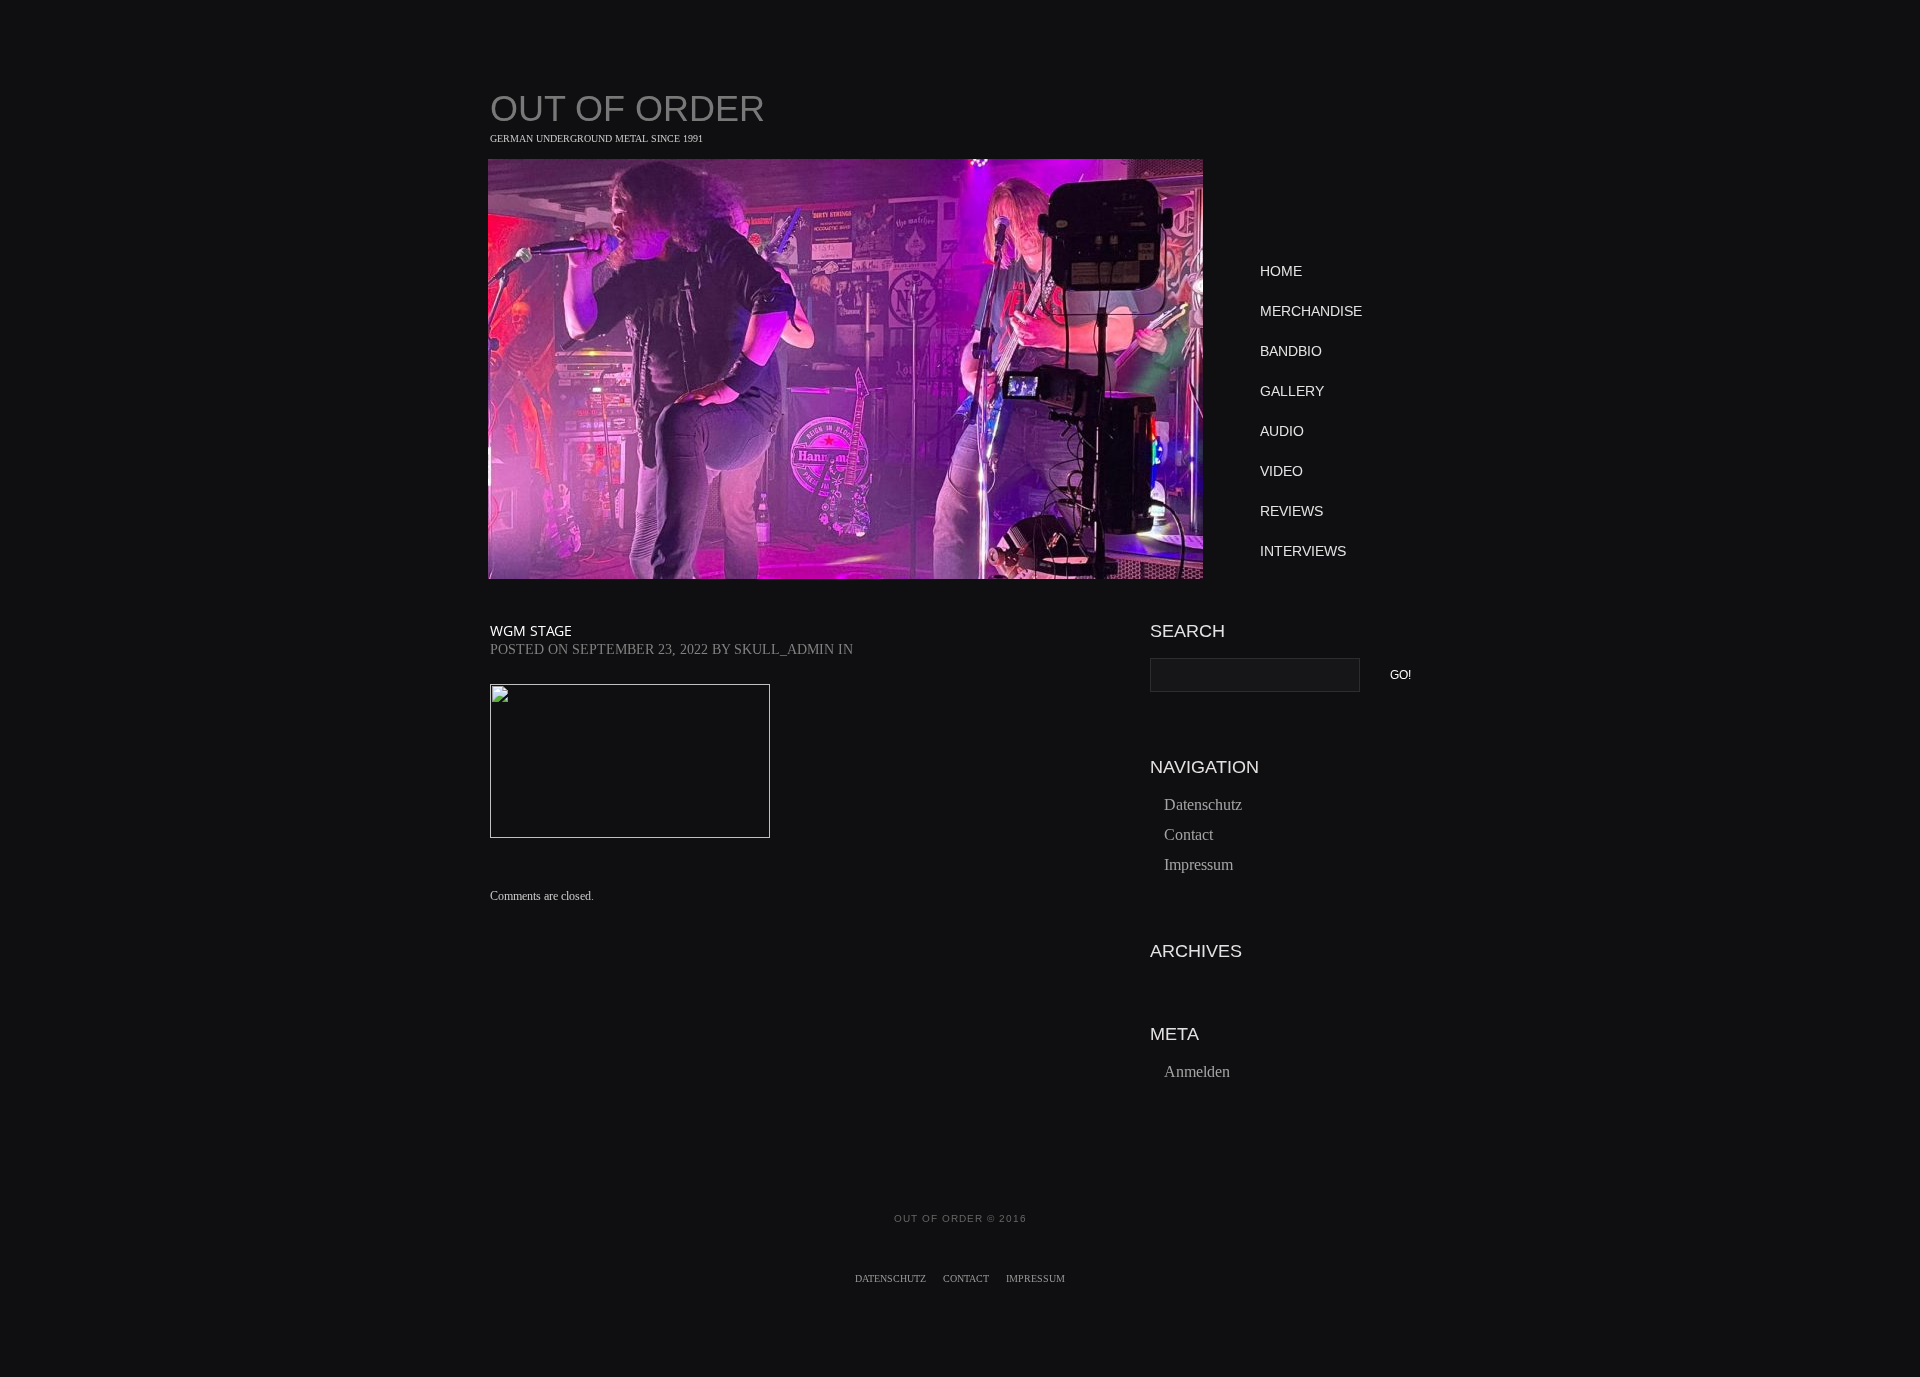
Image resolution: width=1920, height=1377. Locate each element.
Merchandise (1311, 311)
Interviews (1303, 551)
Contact (1188, 834)
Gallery (1292, 391)
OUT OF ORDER (627, 108)
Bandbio (1291, 351)
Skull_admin (784, 649)
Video (1281, 471)
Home (1281, 271)
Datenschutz (1203, 804)
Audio (1282, 431)
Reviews (1291, 511)
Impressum (1198, 864)
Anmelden (1197, 1071)
